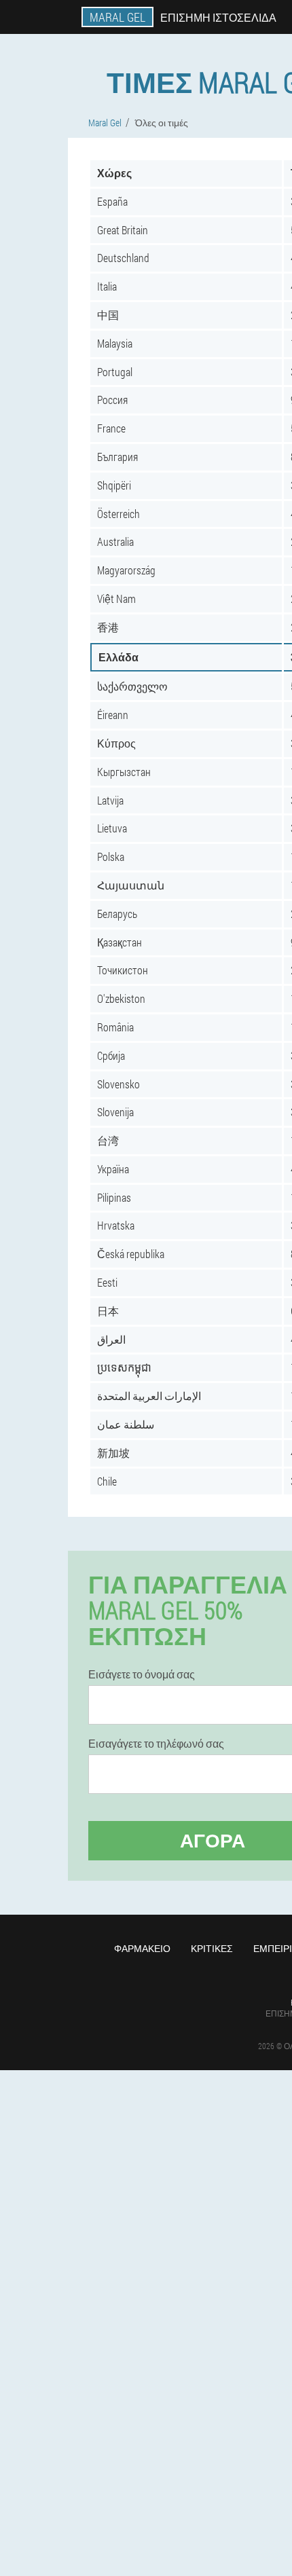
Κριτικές (212, 1948)
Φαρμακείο (142, 1948)
